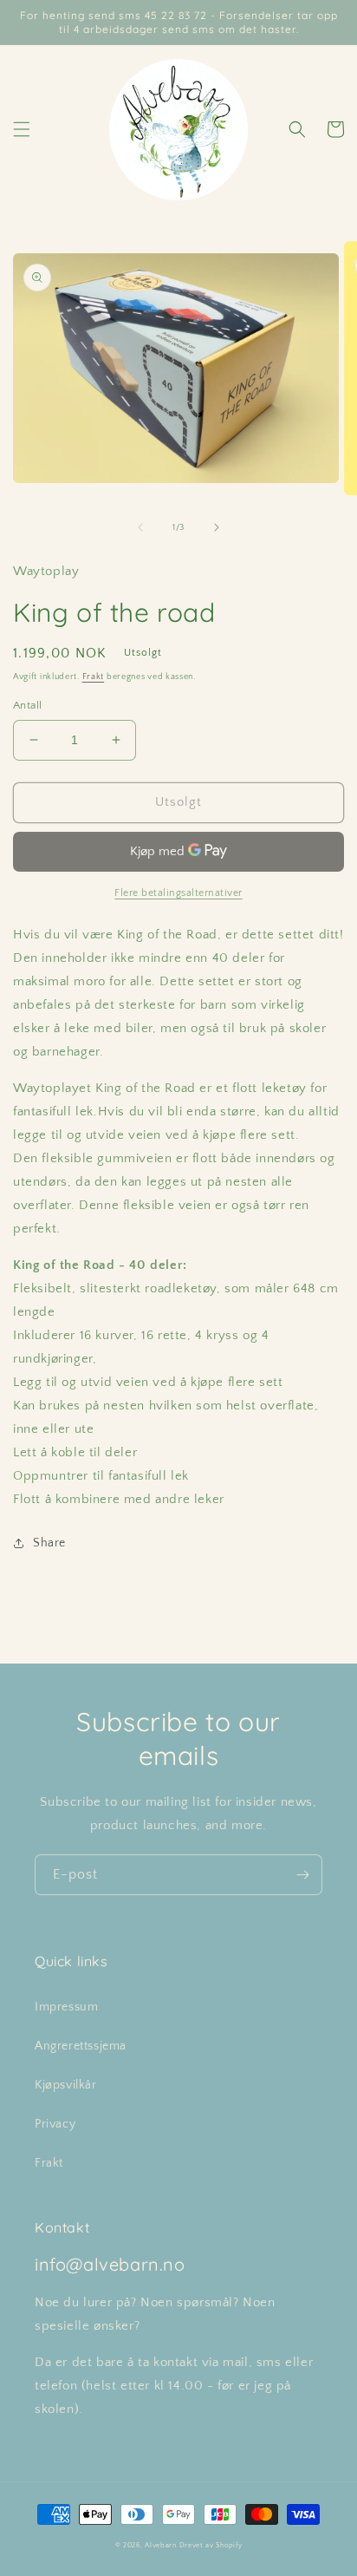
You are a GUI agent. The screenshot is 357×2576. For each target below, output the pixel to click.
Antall (27, 705)
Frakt (94, 677)
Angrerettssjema (81, 2046)
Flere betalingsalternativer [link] (178, 893)
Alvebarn (161, 2545)
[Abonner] (302, 1875)
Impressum (66, 2007)
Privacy (55, 2124)
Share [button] (49, 1543)
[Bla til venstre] (140, 527)
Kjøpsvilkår (66, 2085)
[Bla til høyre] (217, 527)
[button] (22, 129)
